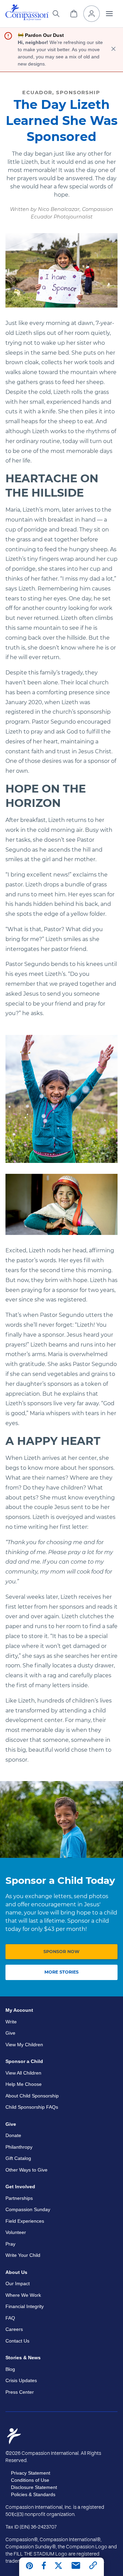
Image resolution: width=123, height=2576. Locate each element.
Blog (10, 2369)
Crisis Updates (21, 2380)
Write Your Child (23, 2255)
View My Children (24, 2045)
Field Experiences (25, 2221)
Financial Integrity (25, 2306)
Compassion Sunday (28, 2209)
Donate (13, 2135)
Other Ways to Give (26, 2170)
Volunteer (16, 2232)
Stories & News (23, 2358)
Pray (10, 2244)
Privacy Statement (31, 2473)
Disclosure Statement (34, 2487)
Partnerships (19, 2198)
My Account (19, 2010)
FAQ (10, 2318)
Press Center (20, 2392)
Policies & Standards (33, 2494)
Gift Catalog (18, 2158)
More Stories (61, 1972)
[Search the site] (56, 14)
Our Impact (18, 2283)
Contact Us (17, 2341)
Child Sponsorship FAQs (32, 2107)
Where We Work (23, 2295)
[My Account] (92, 14)
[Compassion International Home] (27, 19)
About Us (16, 2272)
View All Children (23, 2073)
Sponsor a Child (24, 2061)
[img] (27, 13)
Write (11, 2022)
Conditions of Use (30, 2480)
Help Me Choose (24, 2084)
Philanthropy (19, 2147)
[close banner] (113, 50)
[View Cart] (74, 14)
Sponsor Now (61, 1952)
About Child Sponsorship (32, 2096)
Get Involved (20, 2187)
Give (10, 2033)
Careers (14, 2329)
